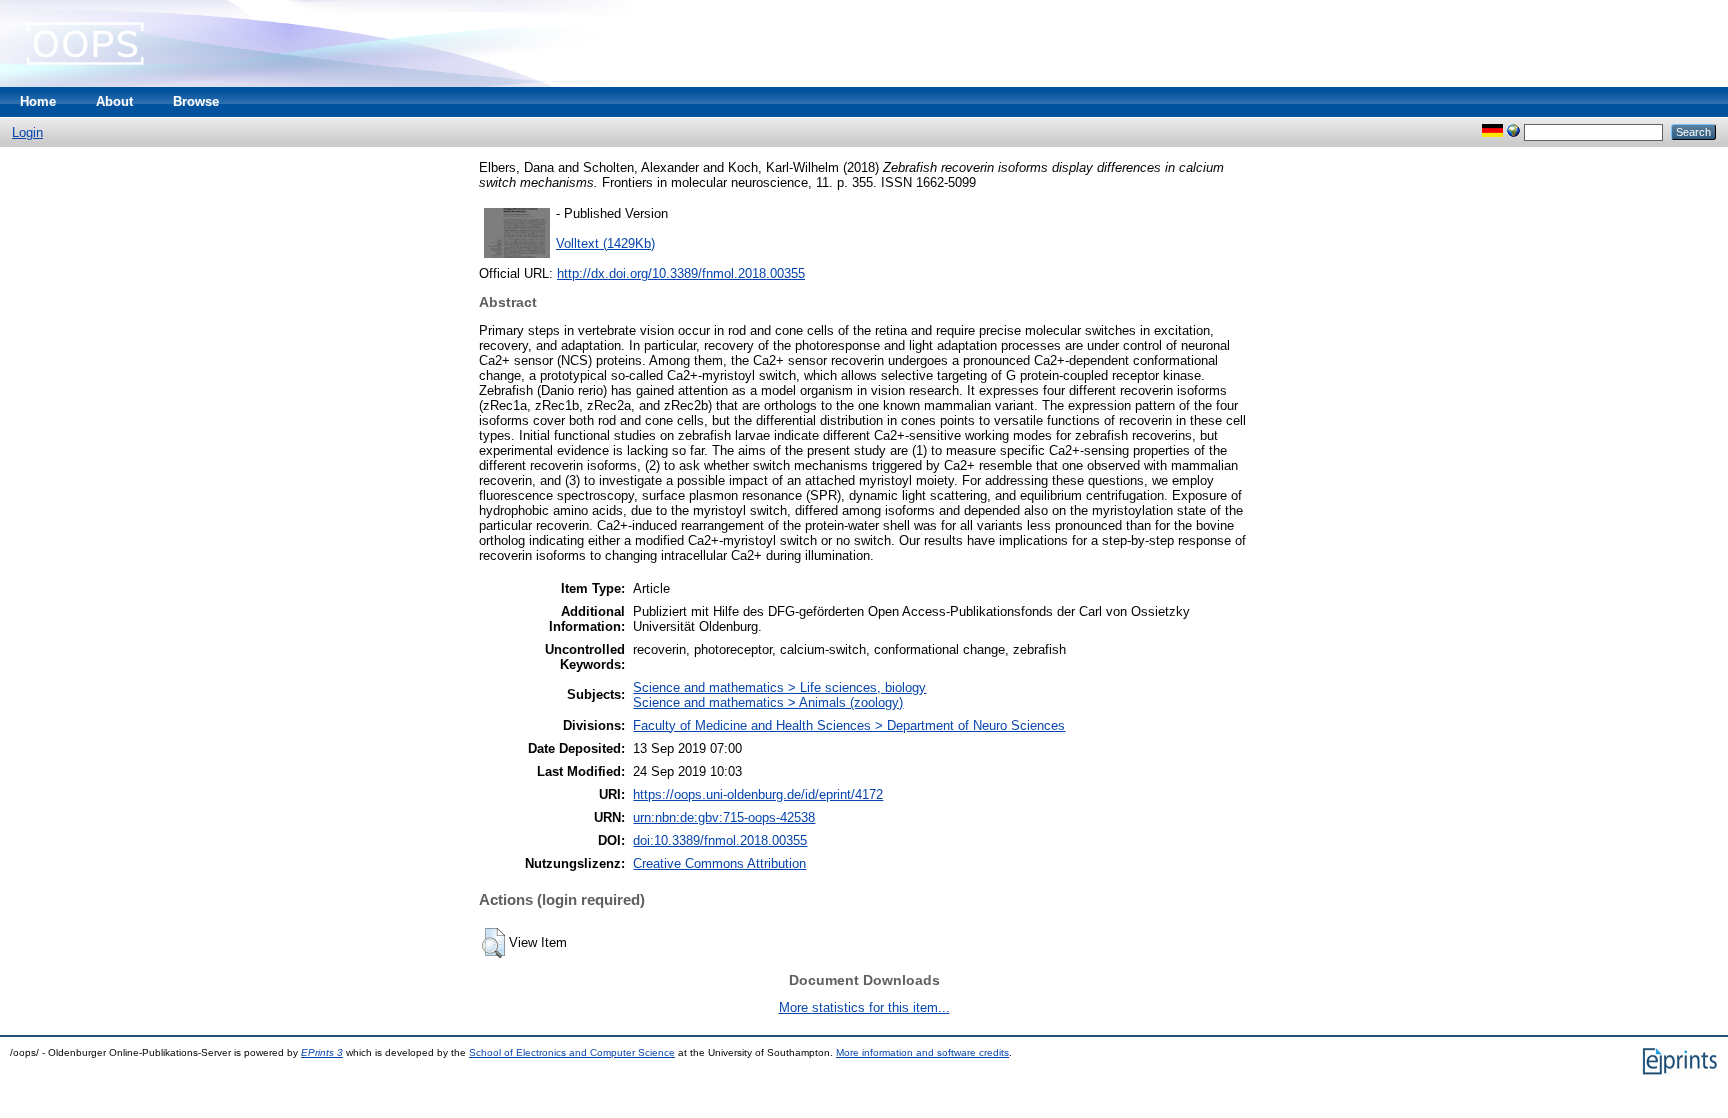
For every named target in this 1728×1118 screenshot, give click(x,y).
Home (38, 101)
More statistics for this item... (864, 1007)
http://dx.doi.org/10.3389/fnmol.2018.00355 (681, 273)
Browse (196, 101)
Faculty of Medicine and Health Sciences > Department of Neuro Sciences (849, 725)
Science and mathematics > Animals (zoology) (768, 702)
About (114, 101)
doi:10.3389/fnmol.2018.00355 (720, 840)
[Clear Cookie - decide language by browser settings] (1513, 131)
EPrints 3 (322, 1052)
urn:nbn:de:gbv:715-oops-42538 (724, 817)
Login (27, 132)
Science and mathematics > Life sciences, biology (779, 687)
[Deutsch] (1492, 131)
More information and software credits (922, 1052)
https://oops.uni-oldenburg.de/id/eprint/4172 (758, 794)
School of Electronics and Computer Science (572, 1052)
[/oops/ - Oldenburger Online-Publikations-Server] (85, 82)
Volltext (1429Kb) (605, 243)
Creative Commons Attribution (719, 863)
